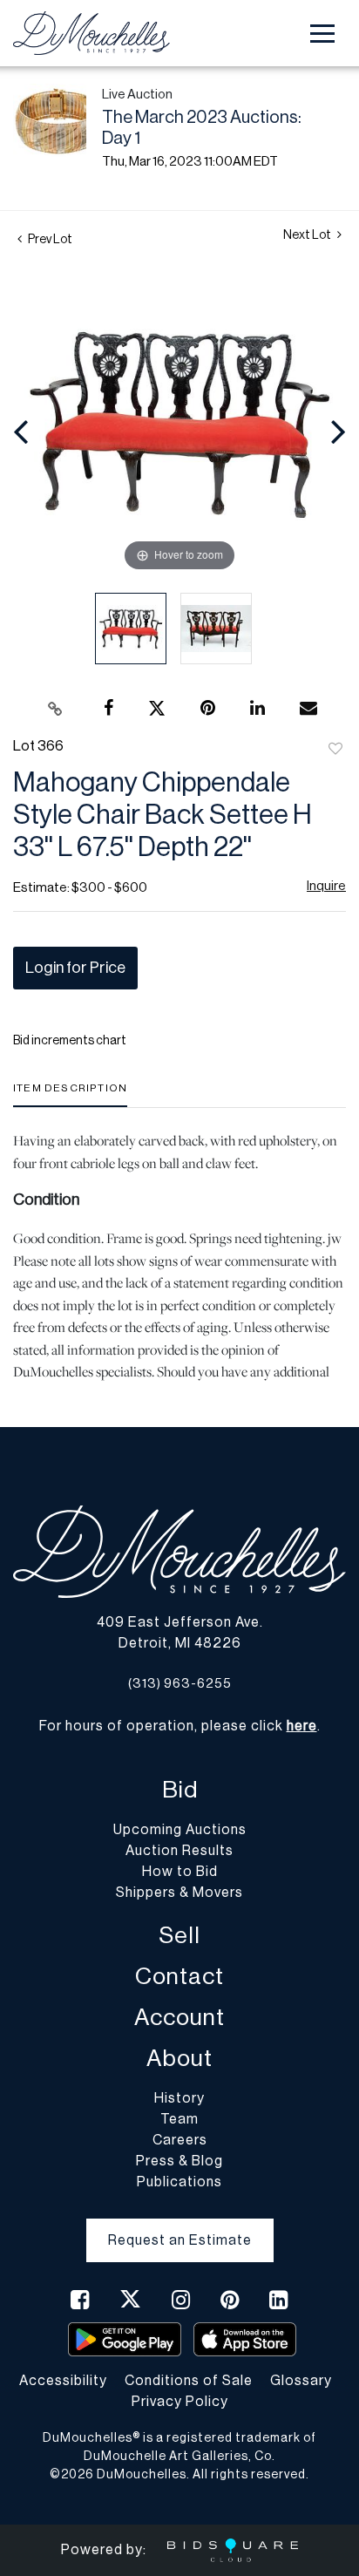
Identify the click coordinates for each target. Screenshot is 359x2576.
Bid (180, 1790)
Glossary (301, 2381)
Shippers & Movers (179, 1893)
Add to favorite (335, 750)
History (179, 2098)
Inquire (326, 886)
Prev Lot (49, 240)
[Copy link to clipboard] (56, 709)
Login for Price (75, 968)
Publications (179, 2182)
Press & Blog (179, 2161)
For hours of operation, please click (178, 1726)
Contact (179, 1977)
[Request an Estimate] (180, 2226)
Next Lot (308, 235)
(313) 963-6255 (180, 1684)
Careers (180, 2140)
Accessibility (63, 2381)
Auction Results (179, 1851)
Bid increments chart (70, 1041)
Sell (179, 1936)
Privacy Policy (180, 2402)
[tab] (70, 1094)
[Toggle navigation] (322, 34)
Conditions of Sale (189, 2381)
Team (179, 2119)
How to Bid (180, 1872)
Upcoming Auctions (180, 1830)
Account (179, 2018)
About (179, 2059)
